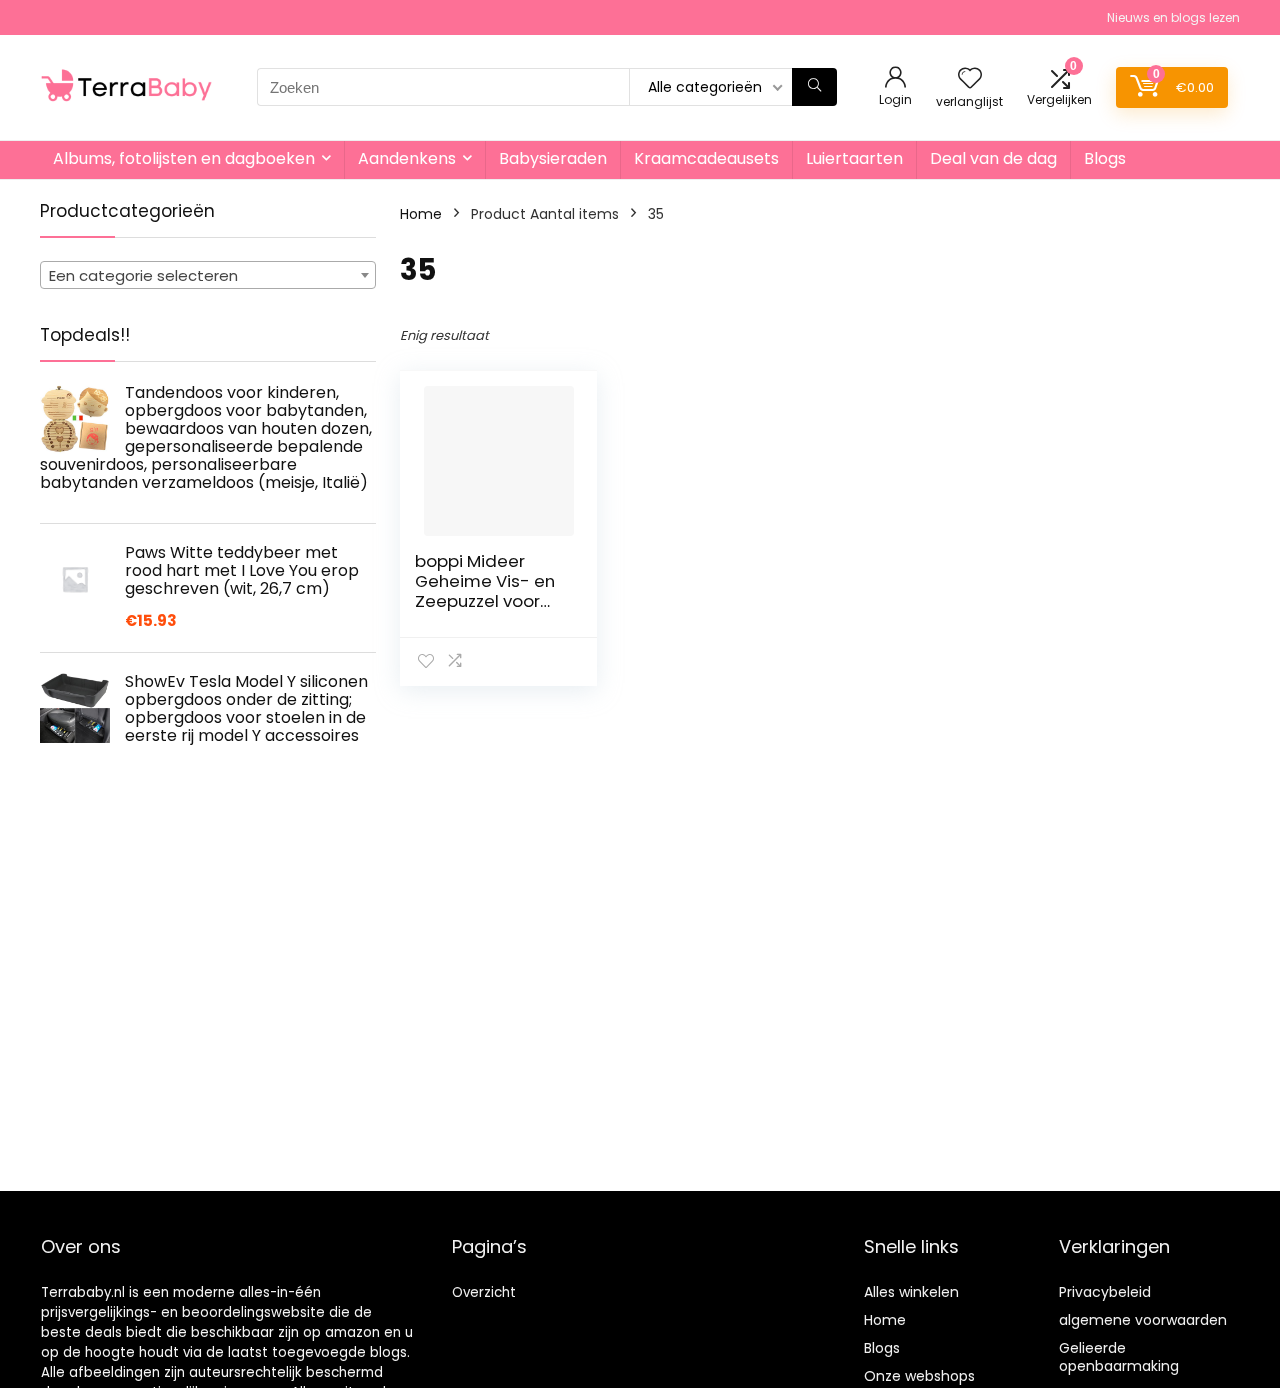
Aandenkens (407, 158)
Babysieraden (553, 158)
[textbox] (208, 276)
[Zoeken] (814, 87)
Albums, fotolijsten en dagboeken (184, 158)
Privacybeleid (1105, 1292)
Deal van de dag (993, 158)
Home (421, 214)
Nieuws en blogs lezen (1173, 17)
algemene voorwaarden (1143, 1320)
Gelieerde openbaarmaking (1119, 1357)
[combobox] (208, 275)
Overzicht (484, 1292)
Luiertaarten (854, 158)
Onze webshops (919, 1376)
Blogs (1105, 158)
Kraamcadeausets (706, 158)
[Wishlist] (970, 79)
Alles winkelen (911, 1292)
